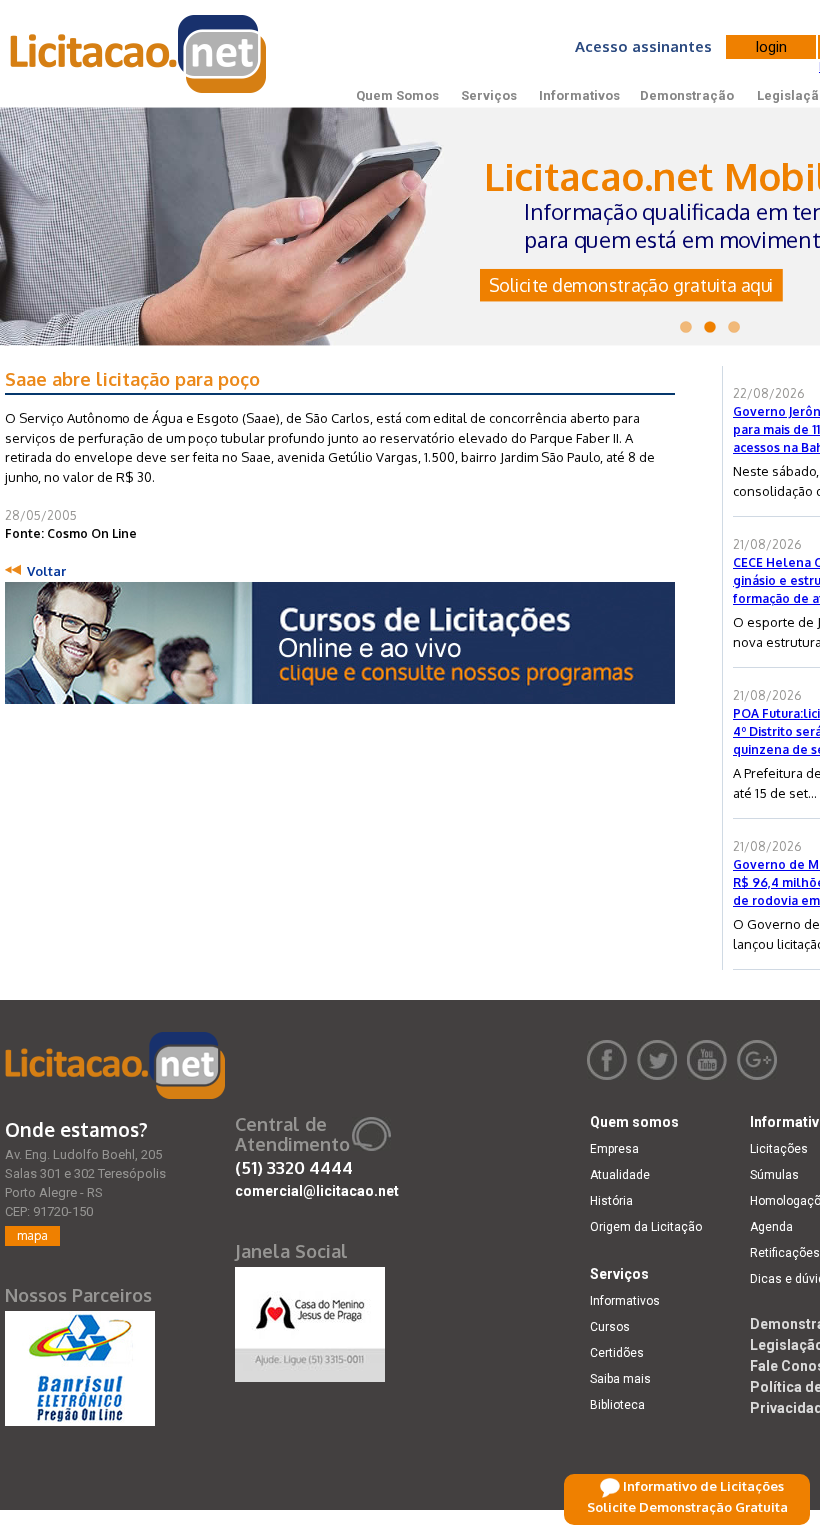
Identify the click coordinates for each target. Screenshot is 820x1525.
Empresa (614, 1149)
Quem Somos (397, 95)
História (611, 1201)
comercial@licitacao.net (317, 1191)
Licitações (779, 1149)
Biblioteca (617, 1405)
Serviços (489, 95)
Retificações (785, 1253)
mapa (32, 1235)
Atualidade (620, 1175)
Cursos (610, 1327)
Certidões (617, 1353)
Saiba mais (620, 1379)
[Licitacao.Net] (139, 54)
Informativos (579, 95)
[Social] (310, 1320)
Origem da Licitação (646, 1227)
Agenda (771, 1227)
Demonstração (687, 95)
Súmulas (774, 1175)
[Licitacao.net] (115, 1065)
